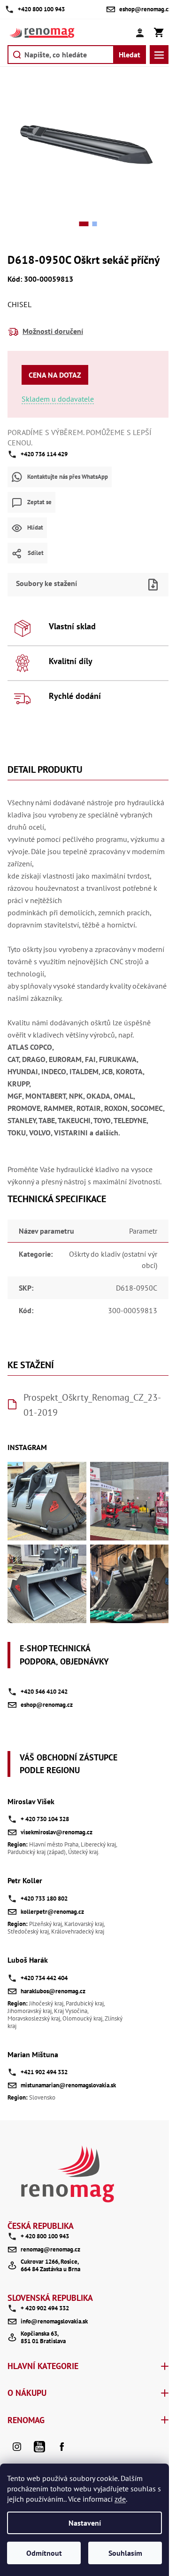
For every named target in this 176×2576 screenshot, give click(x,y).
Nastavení (85, 2523)
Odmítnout (44, 2553)
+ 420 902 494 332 (45, 2308)
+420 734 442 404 (44, 1978)
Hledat (130, 55)
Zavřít (104, 570)
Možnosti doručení (53, 331)
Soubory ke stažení (46, 583)
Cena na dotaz (55, 375)
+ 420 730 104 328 (45, 1819)
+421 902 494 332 (44, 2072)
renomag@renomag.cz (50, 2249)
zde (120, 2499)
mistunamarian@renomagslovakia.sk (68, 2085)
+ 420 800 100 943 (45, 2236)
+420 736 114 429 (44, 454)
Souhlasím (125, 2553)
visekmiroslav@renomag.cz (57, 1832)
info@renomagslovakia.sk (54, 2321)
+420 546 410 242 (44, 1692)
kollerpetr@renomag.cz (52, 1912)
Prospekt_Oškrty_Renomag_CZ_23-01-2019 (92, 1405)
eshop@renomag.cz (47, 1705)
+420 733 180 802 (44, 1898)
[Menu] (159, 55)
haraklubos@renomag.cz (53, 1991)
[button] (84, 224)
